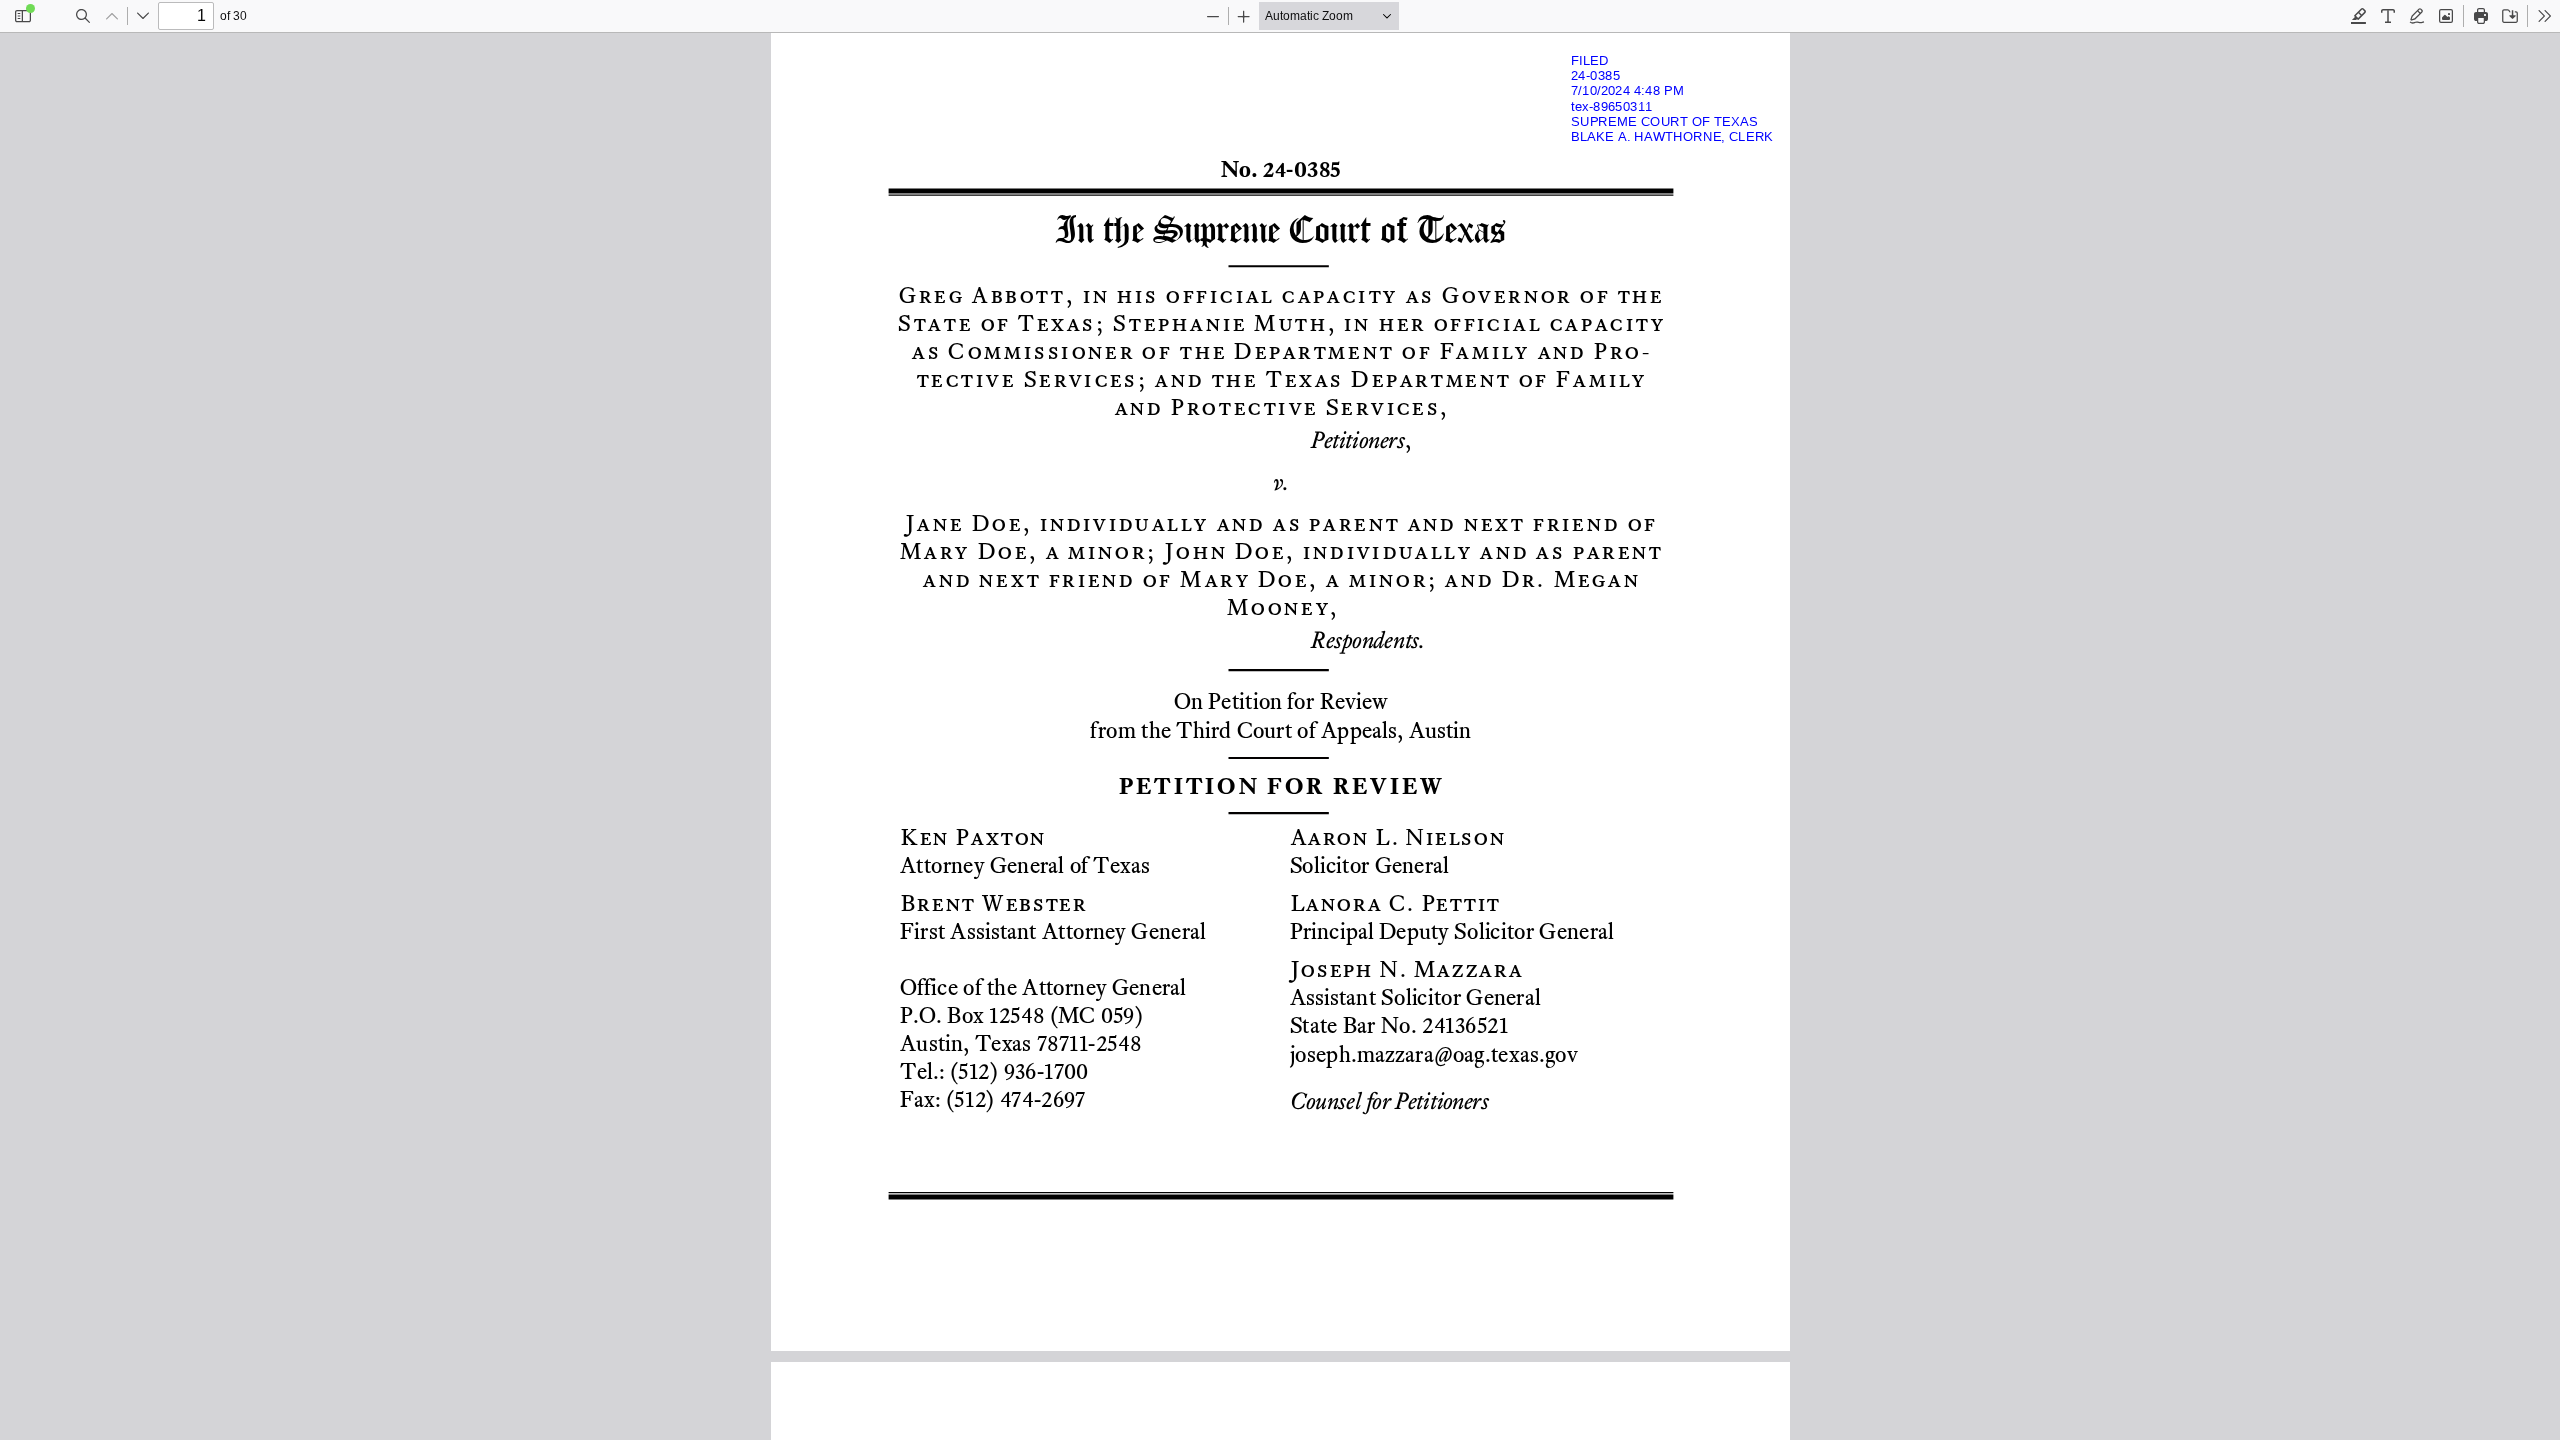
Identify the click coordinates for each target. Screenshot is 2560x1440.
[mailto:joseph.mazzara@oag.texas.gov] (1432, 1052)
